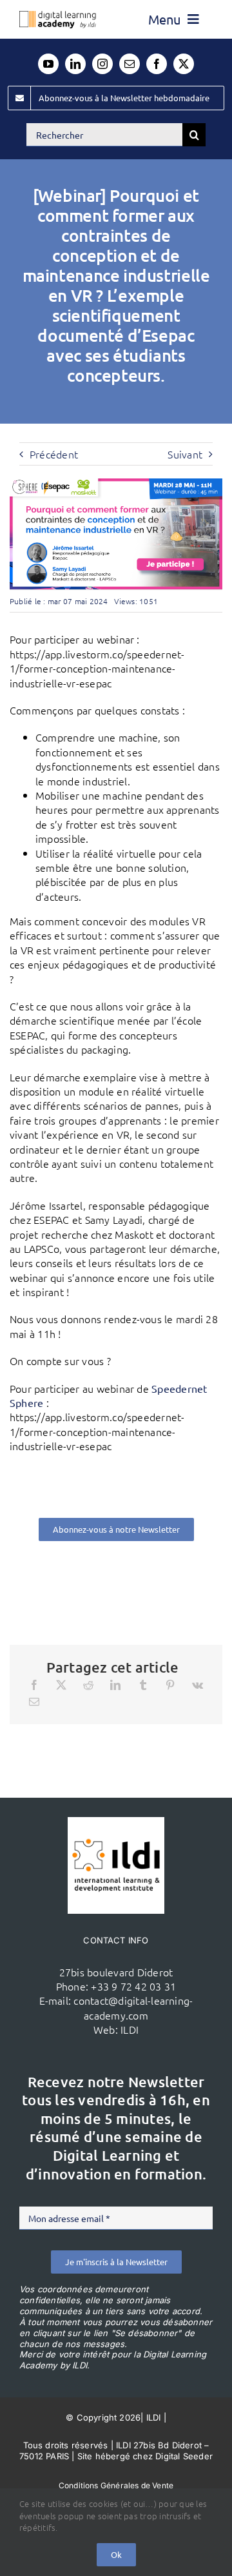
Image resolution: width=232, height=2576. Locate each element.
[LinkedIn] (115, 1685)
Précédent (54, 454)
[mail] (130, 64)
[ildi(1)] (116, 1822)
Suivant (185, 454)
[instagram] (102, 64)
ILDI (130, 2029)
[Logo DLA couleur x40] (58, 16)
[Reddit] (88, 1685)
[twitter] (184, 64)
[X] (61, 1685)
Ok (116, 2554)
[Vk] (198, 1685)
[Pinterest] (170, 1685)
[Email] (34, 1702)
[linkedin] (75, 64)
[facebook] (157, 64)
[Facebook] (34, 1685)
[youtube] (48, 64)
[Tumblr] (143, 1685)
